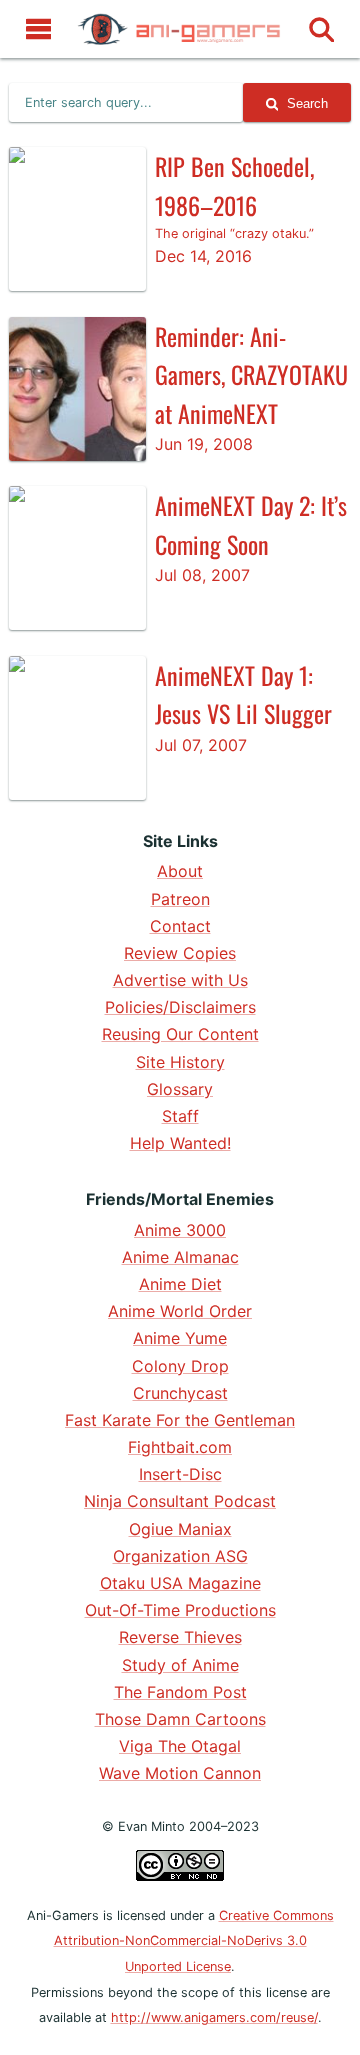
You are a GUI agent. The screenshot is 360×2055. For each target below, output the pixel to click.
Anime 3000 (180, 1230)
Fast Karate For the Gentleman (180, 1420)
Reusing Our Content (180, 1034)
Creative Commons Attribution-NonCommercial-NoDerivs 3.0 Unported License (194, 1941)
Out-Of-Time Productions (180, 1610)
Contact (180, 926)
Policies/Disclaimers (180, 1007)
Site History (180, 1062)
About (180, 871)
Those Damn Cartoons (180, 1719)
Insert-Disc (180, 1474)
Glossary (180, 1089)
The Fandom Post (180, 1692)
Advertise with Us (180, 980)
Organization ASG (180, 1556)
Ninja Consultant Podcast (180, 1501)
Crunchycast (180, 1393)
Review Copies (180, 953)
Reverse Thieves (180, 1637)
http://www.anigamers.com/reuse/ (214, 2017)
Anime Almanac (180, 1257)
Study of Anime (180, 1665)
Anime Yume (180, 1338)
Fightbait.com (180, 1447)
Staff (180, 1116)
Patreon (180, 899)
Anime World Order (180, 1311)
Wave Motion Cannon (180, 1773)
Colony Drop (180, 1366)
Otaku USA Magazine (180, 1583)
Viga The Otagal (180, 1746)
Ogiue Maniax (180, 1529)
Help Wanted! (180, 1143)
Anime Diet (180, 1284)
